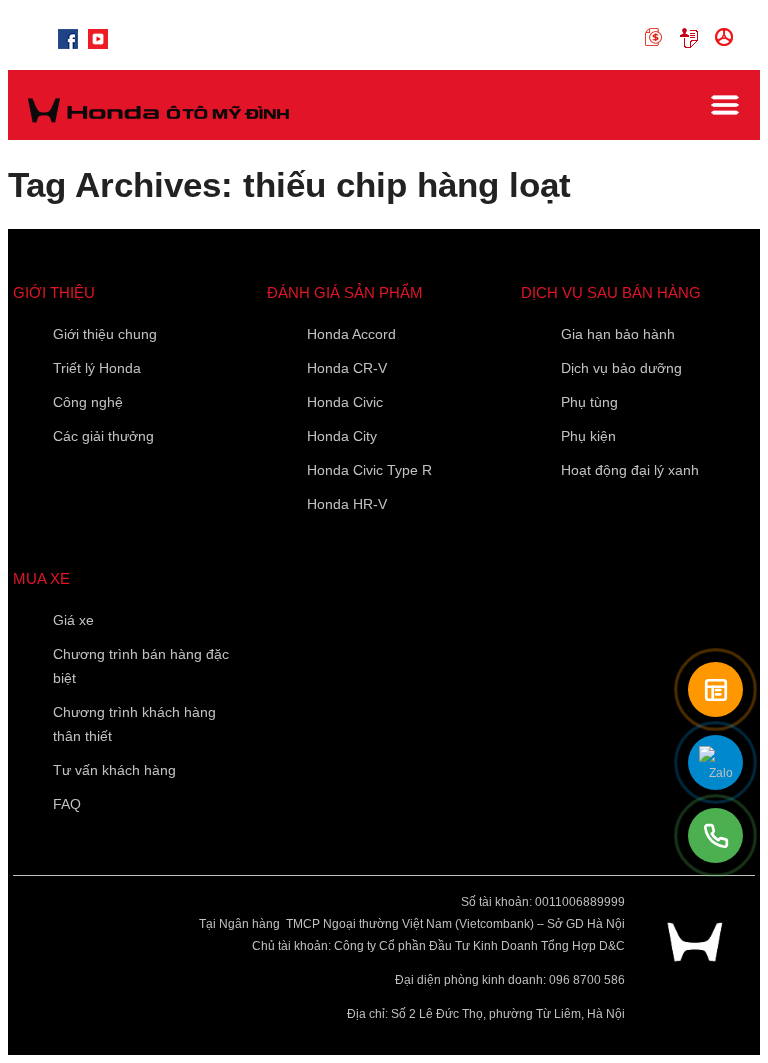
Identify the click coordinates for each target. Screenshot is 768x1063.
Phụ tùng (589, 402)
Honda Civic (345, 402)
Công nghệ (88, 402)
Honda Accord (351, 334)
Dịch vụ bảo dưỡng (621, 368)
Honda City (342, 436)
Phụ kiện (588, 436)
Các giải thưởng (103, 436)
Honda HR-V (347, 504)
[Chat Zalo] (715, 762)
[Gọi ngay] (715, 835)
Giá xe (73, 620)
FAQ (67, 804)
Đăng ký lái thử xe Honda (727, 38)
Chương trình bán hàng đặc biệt (141, 666)
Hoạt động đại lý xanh (630, 470)
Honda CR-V (347, 368)
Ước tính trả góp (657, 38)
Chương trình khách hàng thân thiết (134, 724)
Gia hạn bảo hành (618, 334)
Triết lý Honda (97, 368)
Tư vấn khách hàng (114, 770)
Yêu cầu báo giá (692, 38)
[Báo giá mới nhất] (715, 689)
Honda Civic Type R (369, 470)
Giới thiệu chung (105, 334)
